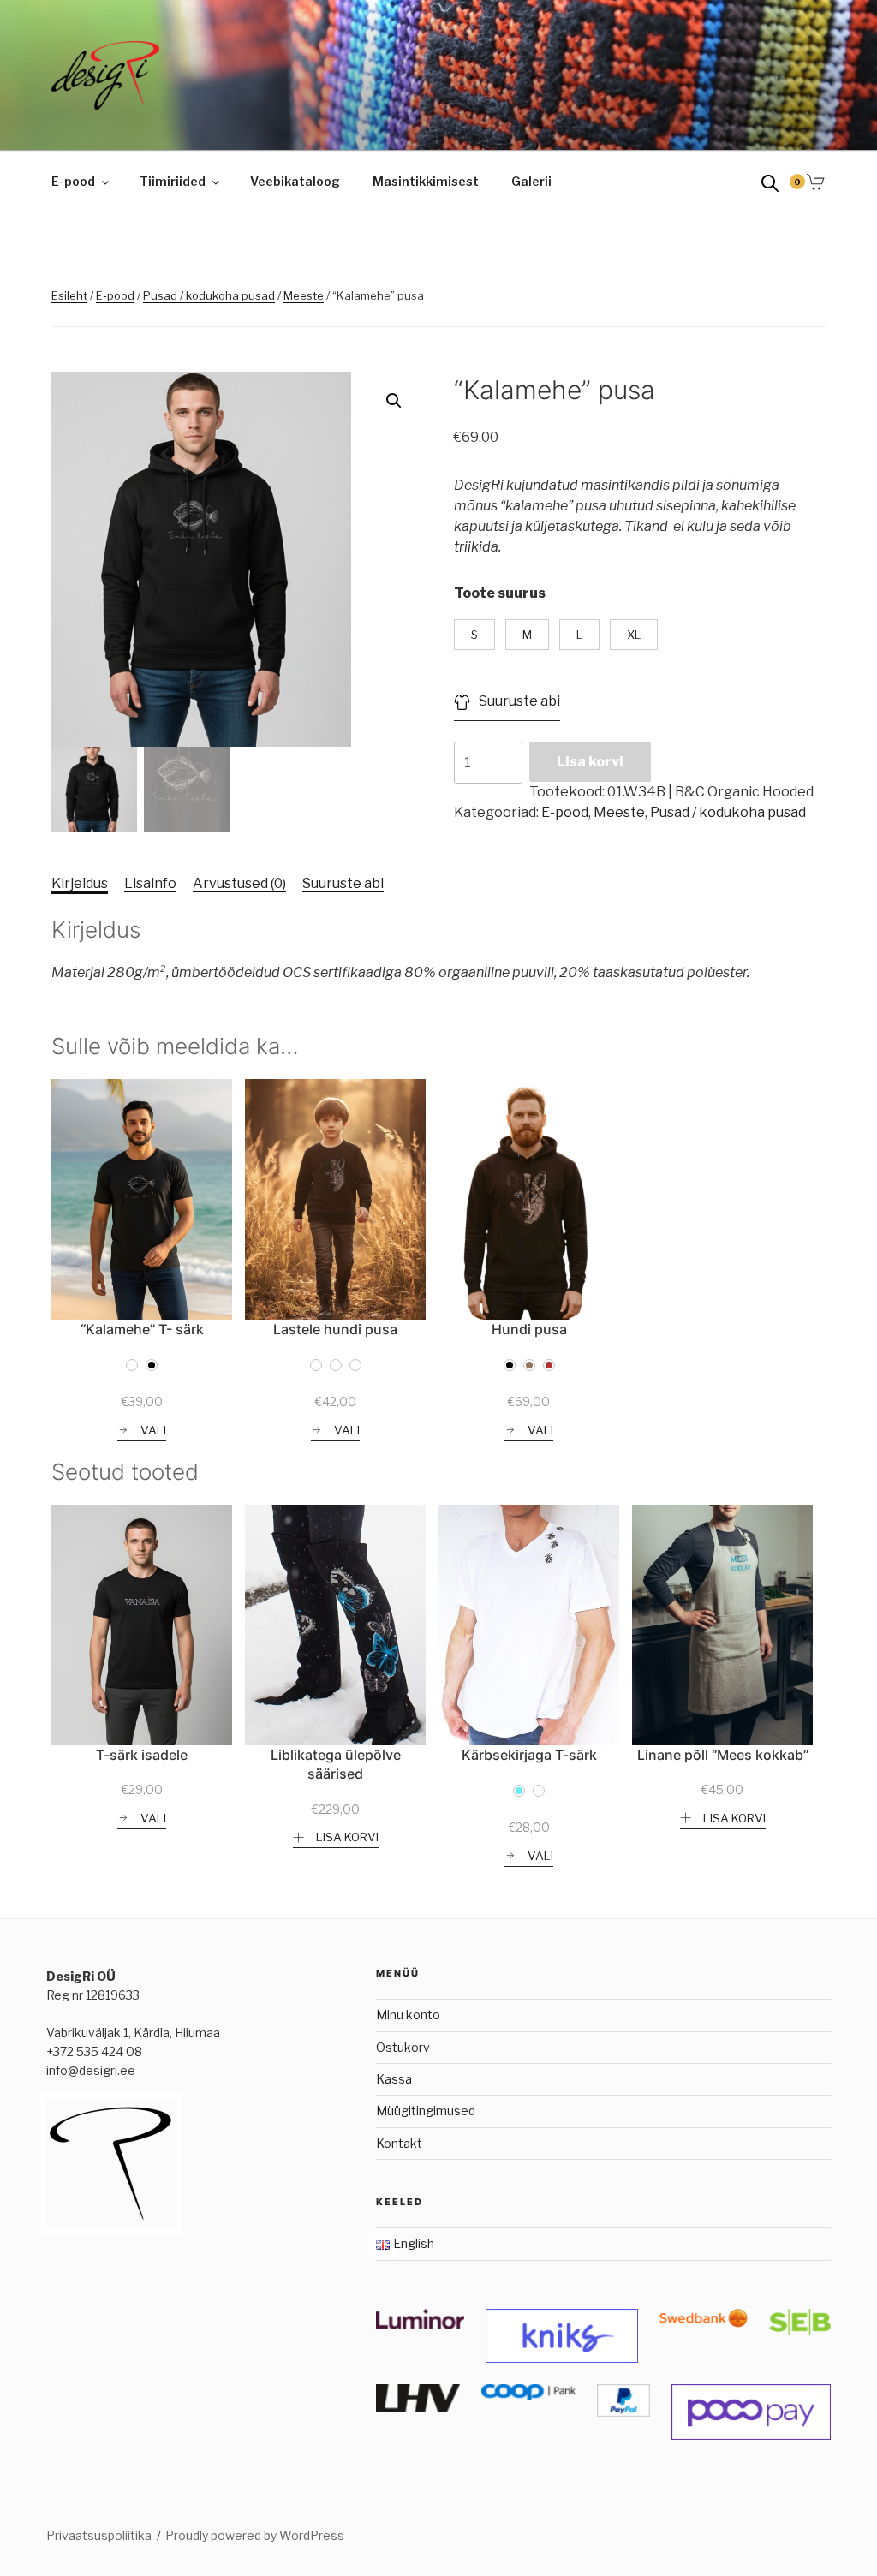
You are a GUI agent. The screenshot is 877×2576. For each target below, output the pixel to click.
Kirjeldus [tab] (80, 883)
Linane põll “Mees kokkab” (723, 1755)
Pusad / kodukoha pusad (209, 295)
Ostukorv (403, 2047)
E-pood (73, 181)
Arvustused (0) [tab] (239, 883)
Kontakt (399, 2143)
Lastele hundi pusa (335, 1329)
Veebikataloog (295, 181)
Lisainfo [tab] (150, 883)
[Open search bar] (770, 182)
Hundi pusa (529, 1329)
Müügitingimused (426, 2111)
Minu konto (408, 2015)
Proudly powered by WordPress (255, 2535)
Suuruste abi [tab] (343, 883)
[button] (394, 401)
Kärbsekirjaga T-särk (529, 1755)
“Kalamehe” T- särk (142, 1329)
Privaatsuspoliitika (99, 2535)
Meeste (304, 295)
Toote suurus (500, 593)
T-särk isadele (142, 1755)
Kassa (394, 2079)
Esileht (69, 295)
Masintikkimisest (426, 181)
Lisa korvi (590, 762)
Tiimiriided (173, 181)
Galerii (531, 181)
